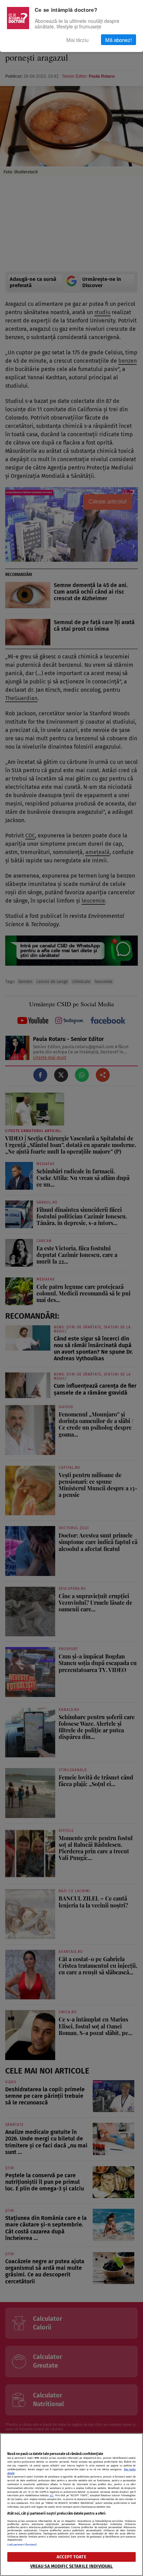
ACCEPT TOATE (71, 2557)
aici (52, 2495)
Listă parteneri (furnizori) (22, 2545)
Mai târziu (77, 40)
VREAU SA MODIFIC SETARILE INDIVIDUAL (72, 2566)
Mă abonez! (119, 40)
